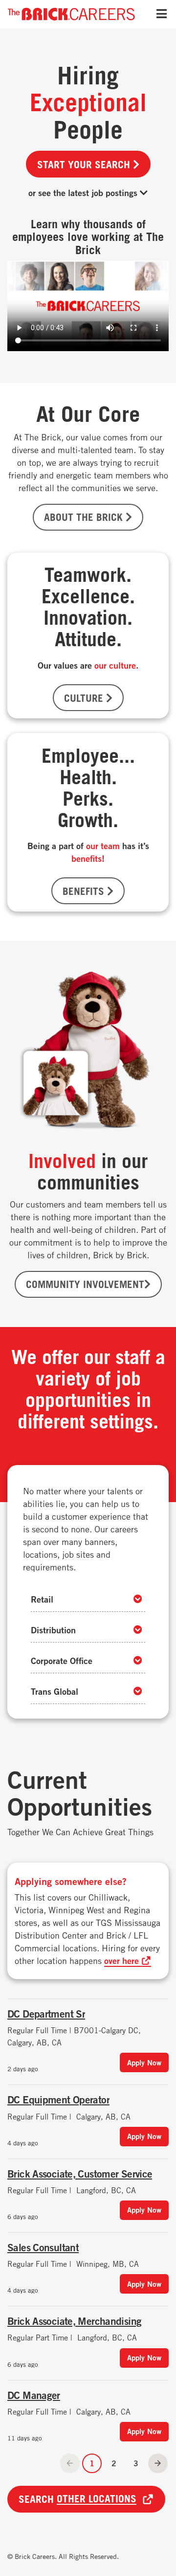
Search (77, 2499)
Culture (85, 698)
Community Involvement (85, 1284)
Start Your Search (85, 164)
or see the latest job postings (84, 193)
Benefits (85, 891)
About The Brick (85, 517)
